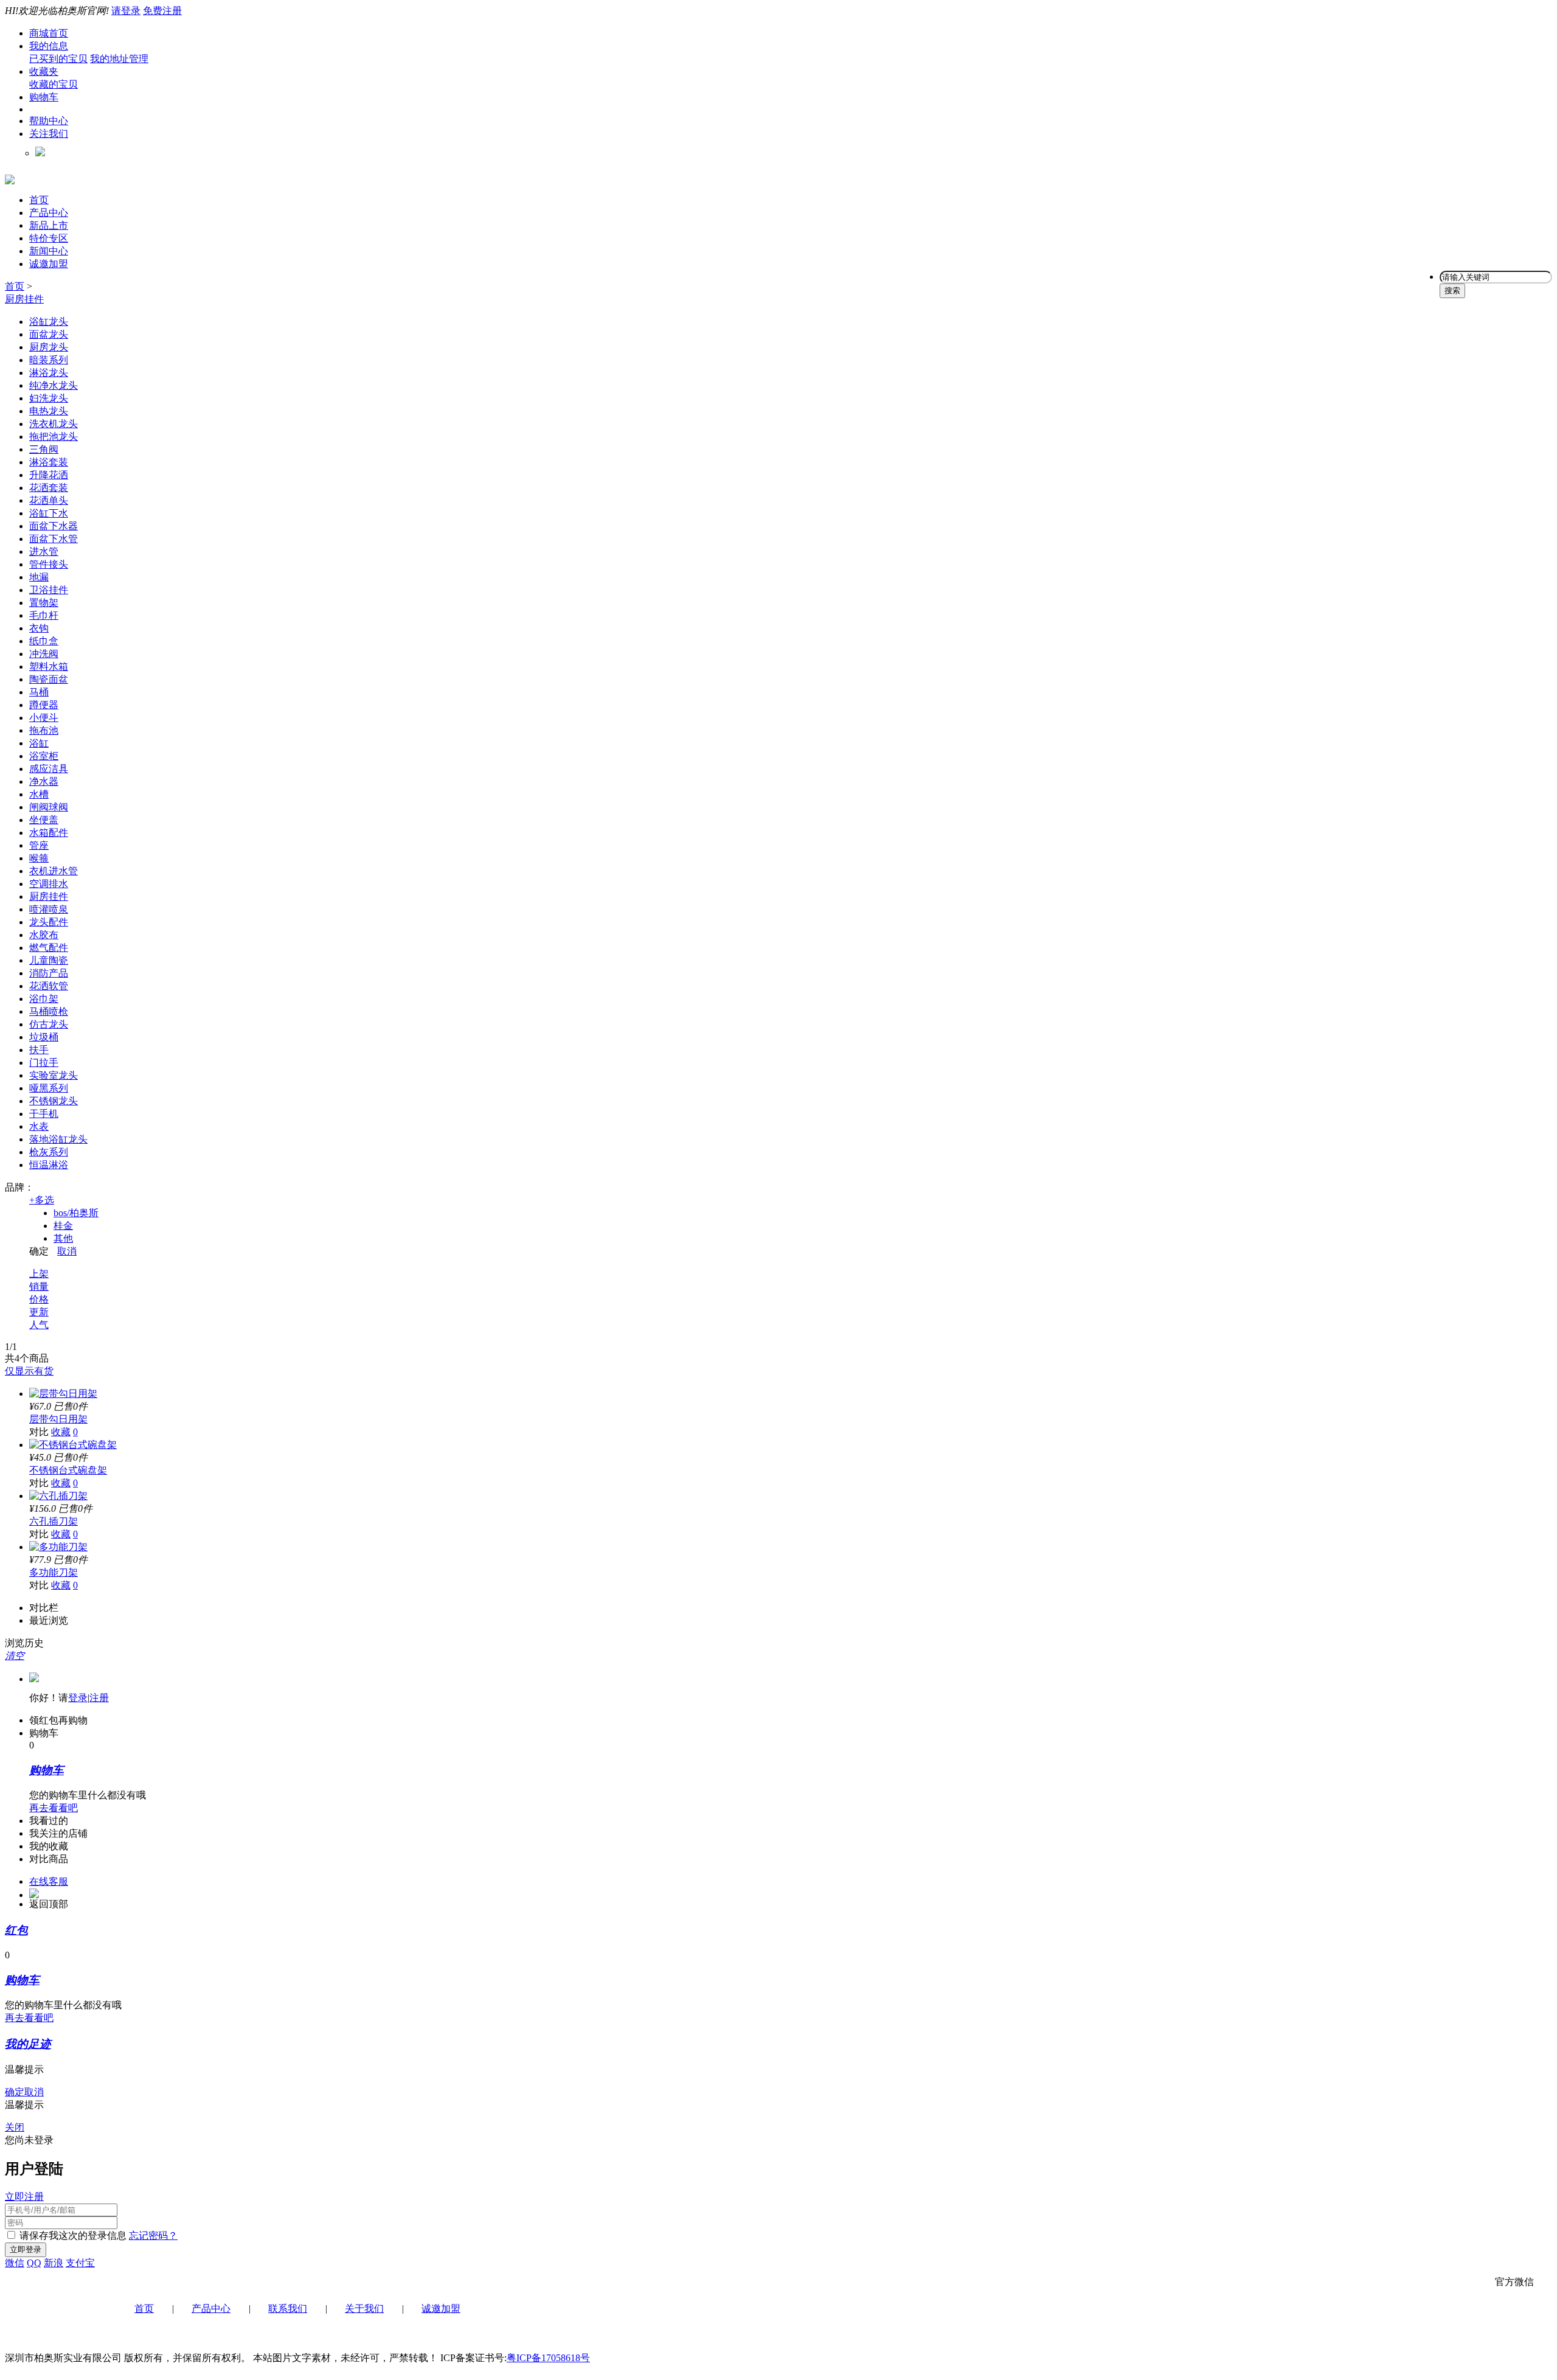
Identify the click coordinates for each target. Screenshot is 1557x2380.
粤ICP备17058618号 (548, 2358)
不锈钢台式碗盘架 (68, 1470)
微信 (15, 2263)
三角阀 (44, 449)
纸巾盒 (44, 641)
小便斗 (44, 718)
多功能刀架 (54, 1572)
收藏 (61, 1432)
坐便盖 (44, 820)
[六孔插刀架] (58, 1496)
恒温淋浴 (49, 1165)
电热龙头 (49, 411)
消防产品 (49, 973)
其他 (63, 1238)
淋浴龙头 (49, 373)
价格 (39, 1299)
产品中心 (49, 213)
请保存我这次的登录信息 (73, 2236)
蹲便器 (44, 705)
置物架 (44, 603)
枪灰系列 (49, 1152)
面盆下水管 (54, 539)
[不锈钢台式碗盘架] (73, 1445)
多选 (42, 1200)
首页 (39, 200)
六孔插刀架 (54, 1521)
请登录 (126, 11)
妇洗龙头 (49, 398)
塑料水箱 (49, 666)
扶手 (39, 1050)
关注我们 (49, 134)
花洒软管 (49, 986)
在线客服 (49, 1881)
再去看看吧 (54, 1808)
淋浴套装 (49, 462)
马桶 (39, 692)
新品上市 (49, 225)
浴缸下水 (49, 513)
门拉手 (44, 1063)
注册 (99, 1698)
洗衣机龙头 (54, 424)
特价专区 (49, 238)
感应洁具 (49, 769)
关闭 (15, 2127)
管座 (39, 845)
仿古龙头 (49, 1024)
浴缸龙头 (49, 322)
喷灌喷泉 (49, 909)
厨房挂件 (24, 299)
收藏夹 (44, 71)
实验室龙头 (54, 1075)
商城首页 (49, 33)
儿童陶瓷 (49, 960)
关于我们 (364, 2309)
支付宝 (80, 2263)
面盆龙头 (49, 334)
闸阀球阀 (49, 807)
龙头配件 (49, 922)
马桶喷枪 (49, 1011)
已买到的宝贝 (58, 59)
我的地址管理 (119, 59)
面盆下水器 (54, 526)
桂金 (63, 1226)
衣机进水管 (54, 871)
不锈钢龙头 (54, 1101)
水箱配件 (49, 833)
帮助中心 (49, 121)
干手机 (44, 1114)
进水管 (44, 552)
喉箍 (39, 858)
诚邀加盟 (49, 264)
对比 (39, 1432)
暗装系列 (49, 360)
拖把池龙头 (54, 437)
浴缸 (39, 743)
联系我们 (288, 2309)
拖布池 (44, 730)
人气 (39, 1325)
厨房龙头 (49, 347)
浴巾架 (44, 999)
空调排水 (49, 884)
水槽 (39, 794)
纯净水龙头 (54, 385)
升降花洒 (49, 475)
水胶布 (44, 935)
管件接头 (49, 564)
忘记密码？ (153, 2236)
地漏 (39, 577)
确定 (39, 1251)
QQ (34, 2263)
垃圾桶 (44, 1037)
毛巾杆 (44, 615)
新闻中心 (49, 251)
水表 (39, 1126)
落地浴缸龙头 (58, 1139)
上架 (39, 1274)
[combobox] (1496, 277)
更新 (39, 1312)
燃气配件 (49, 948)
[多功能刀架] (58, 1547)
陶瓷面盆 (49, 679)
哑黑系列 (49, 1088)
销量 (39, 1286)
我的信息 (49, 46)
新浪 (54, 2263)
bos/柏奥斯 (76, 1213)
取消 (67, 1251)
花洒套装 (49, 488)
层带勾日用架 (58, 1419)
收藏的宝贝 (54, 84)
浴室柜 (44, 756)
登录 (78, 1698)
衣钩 (39, 628)
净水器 (44, 781)
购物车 (44, 97)
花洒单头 (49, 500)
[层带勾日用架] (63, 1394)
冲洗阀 (44, 654)
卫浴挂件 (49, 590)
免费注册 (162, 11)
